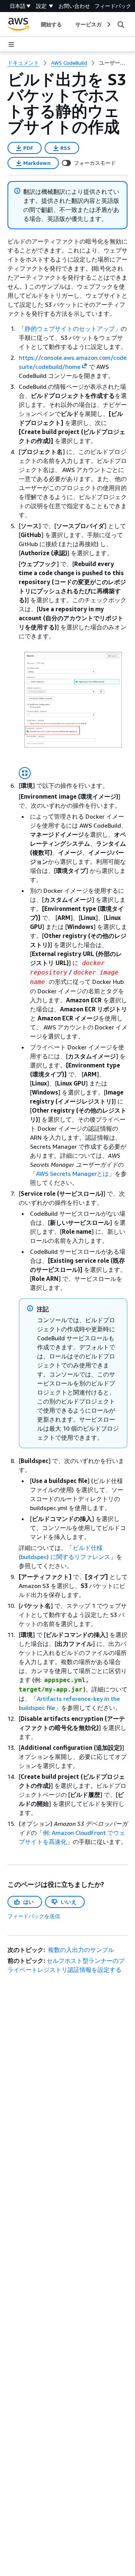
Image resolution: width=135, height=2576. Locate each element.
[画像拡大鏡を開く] (25, 773)
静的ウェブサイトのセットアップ (70, 329)
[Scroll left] (35, 24)
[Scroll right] (108, 24)
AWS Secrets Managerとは (72, 1174)
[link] (113, 63)
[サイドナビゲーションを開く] (11, 44)
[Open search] (121, 24)
